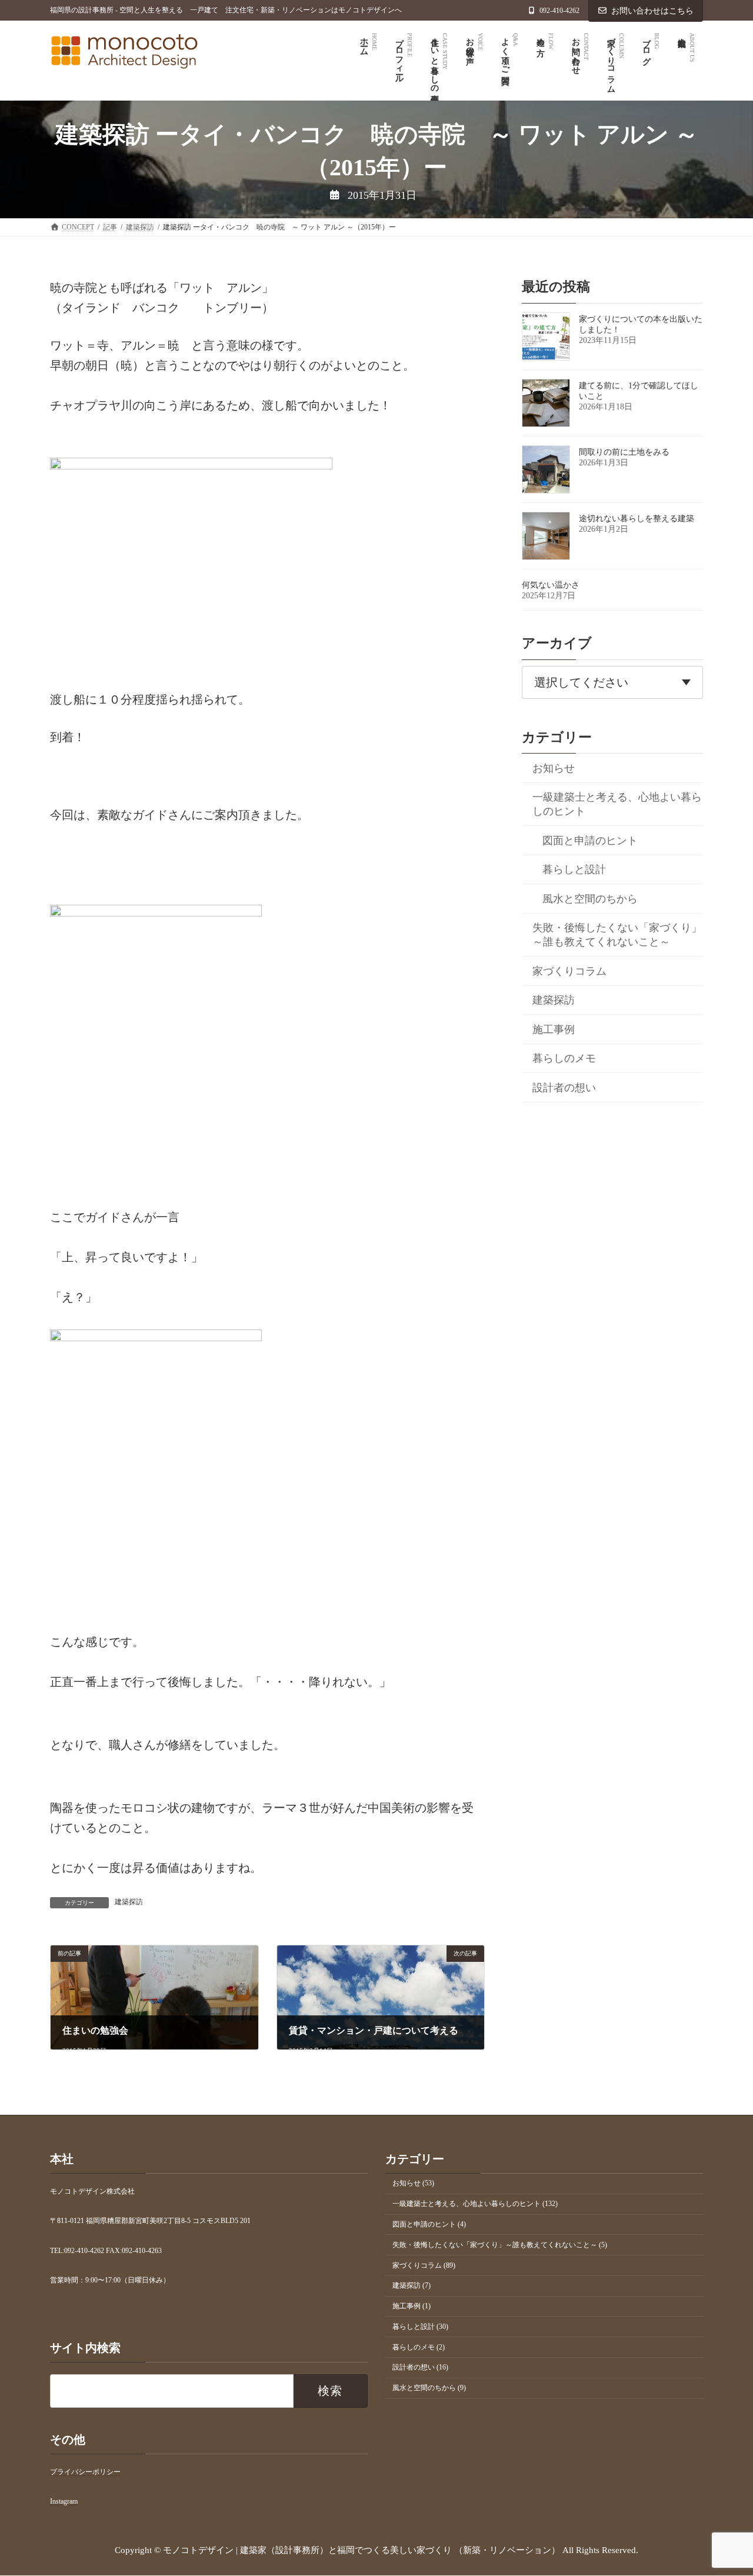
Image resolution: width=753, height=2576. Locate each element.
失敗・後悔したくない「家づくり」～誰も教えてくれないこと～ (617, 935)
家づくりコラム (569, 971)
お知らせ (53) (413, 2184)
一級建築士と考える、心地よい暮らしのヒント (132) (475, 2204)
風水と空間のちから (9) (429, 2388)
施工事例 (554, 1029)
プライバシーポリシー (85, 2472)
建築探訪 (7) (412, 2286)
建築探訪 (129, 1902)
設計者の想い (564, 1088)
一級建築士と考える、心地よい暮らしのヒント (617, 804)
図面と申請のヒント (590, 841)
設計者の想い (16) (420, 2368)
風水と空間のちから (590, 899)
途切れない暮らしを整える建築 (637, 519)
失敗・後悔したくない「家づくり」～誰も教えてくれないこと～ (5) (500, 2245)
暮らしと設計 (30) (420, 2327)
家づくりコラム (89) (424, 2265)
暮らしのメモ (564, 1058)
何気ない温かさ (551, 585)
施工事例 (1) (412, 2307)
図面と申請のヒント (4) (429, 2224)
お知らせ (554, 768)
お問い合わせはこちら (652, 11)
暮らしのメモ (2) (419, 2347)
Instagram (64, 2502)
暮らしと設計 (574, 869)
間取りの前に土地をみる (624, 452)
